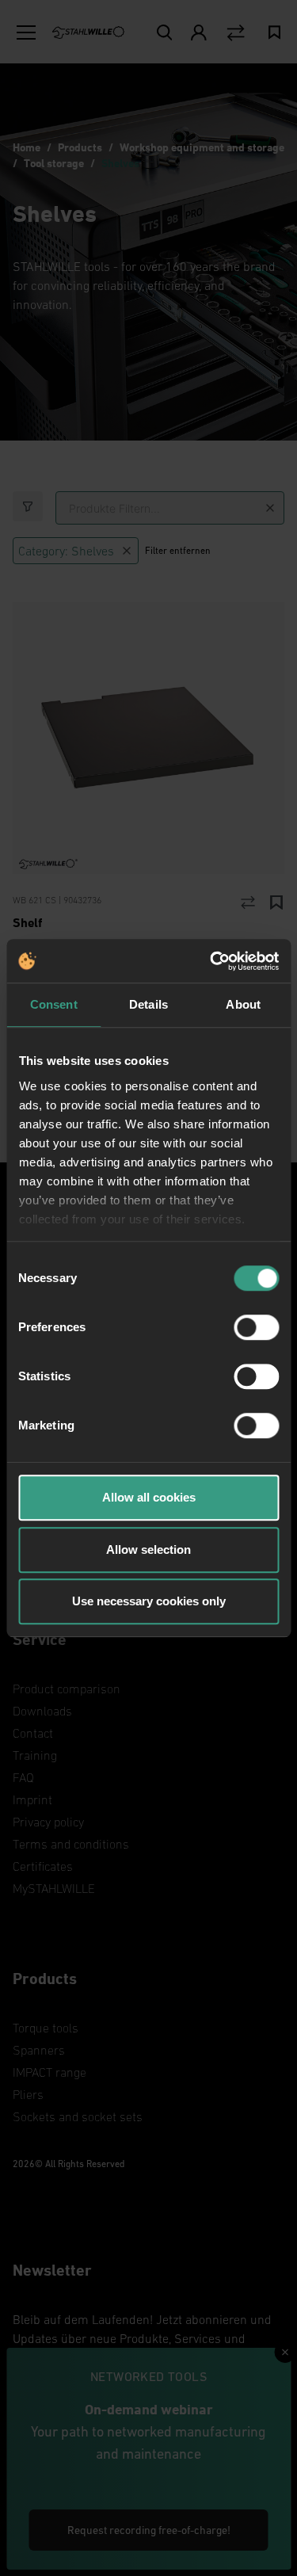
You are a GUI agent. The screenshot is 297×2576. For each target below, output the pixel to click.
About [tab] (243, 1004)
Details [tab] (148, 1004)
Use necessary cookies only (149, 1601)
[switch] (256, 1327)
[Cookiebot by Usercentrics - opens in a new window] (211, 961)
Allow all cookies (149, 1497)
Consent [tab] (54, 1004)
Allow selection (148, 1549)
